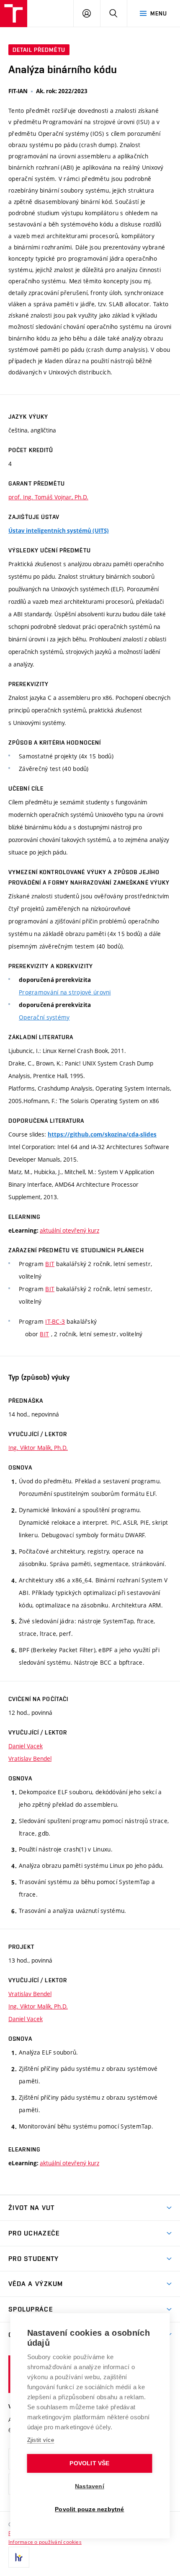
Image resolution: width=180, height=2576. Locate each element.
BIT (50, 1264)
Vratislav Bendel (30, 1758)
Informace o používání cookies (45, 2542)
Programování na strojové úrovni (65, 992)
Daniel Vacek (26, 1746)
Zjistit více (41, 2440)
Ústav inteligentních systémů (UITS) (59, 531)
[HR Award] (19, 2557)
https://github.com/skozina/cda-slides (102, 1134)
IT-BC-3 (55, 1321)
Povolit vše (89, 2463)
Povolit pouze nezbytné (89, 2509)
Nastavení (90, 2486)
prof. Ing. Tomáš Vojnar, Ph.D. (48, 497)
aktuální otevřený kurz (69, 1230)
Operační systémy (44, 1017)
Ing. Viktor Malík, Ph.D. (38, 1448)
